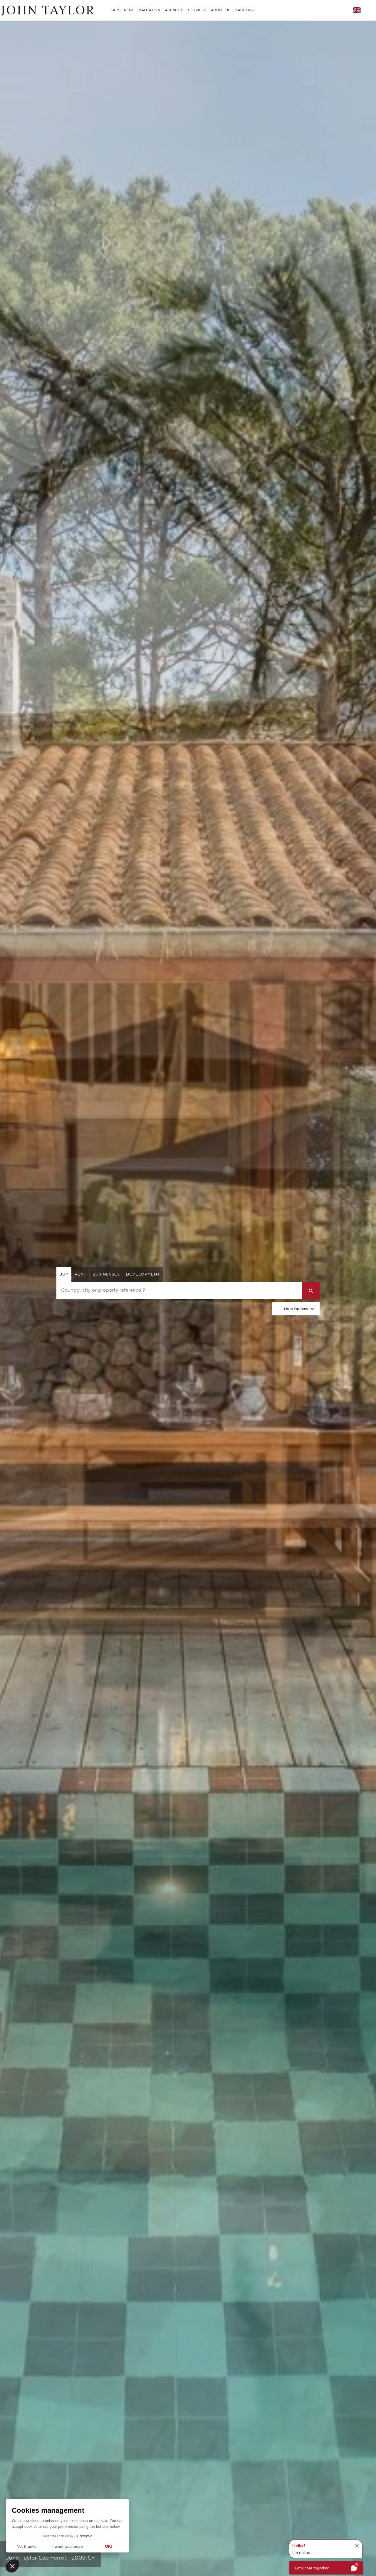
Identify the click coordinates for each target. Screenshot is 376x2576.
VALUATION (149, 10)
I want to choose (68, 2546)
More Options (296, 1309)
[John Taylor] (47, 10)
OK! (109, 2546)
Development (143, 1274)
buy (64, 1274)
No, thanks (26, 2546)
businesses (106, 1274)
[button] (12, 2566)
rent (80, 1274)
